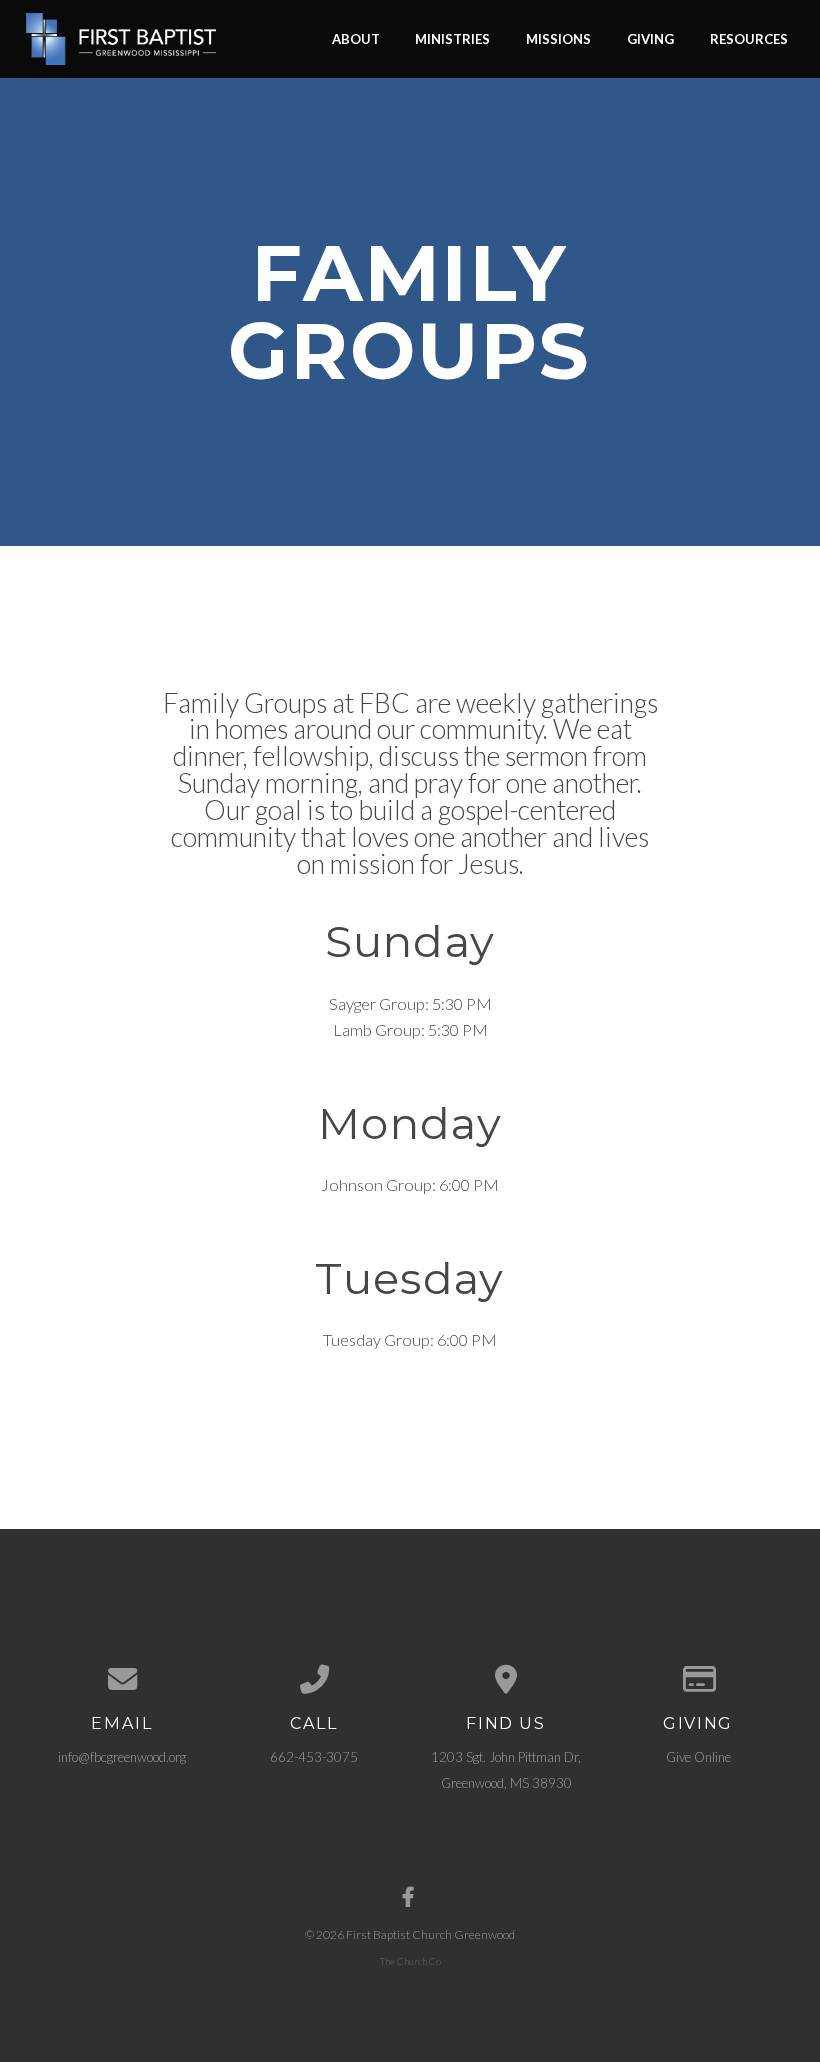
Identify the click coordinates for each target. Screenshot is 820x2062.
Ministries (452, 38)
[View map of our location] (506, 1679)
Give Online (698, 1757)
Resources (749, 38)
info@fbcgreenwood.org (122, 1757)
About (356, 38)
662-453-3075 (314, 1757)
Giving (650, 38)
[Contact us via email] (122, 1679)
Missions (558, 38)
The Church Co (410, 1961)
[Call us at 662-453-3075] (314, 1679)
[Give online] (698, 1679)
